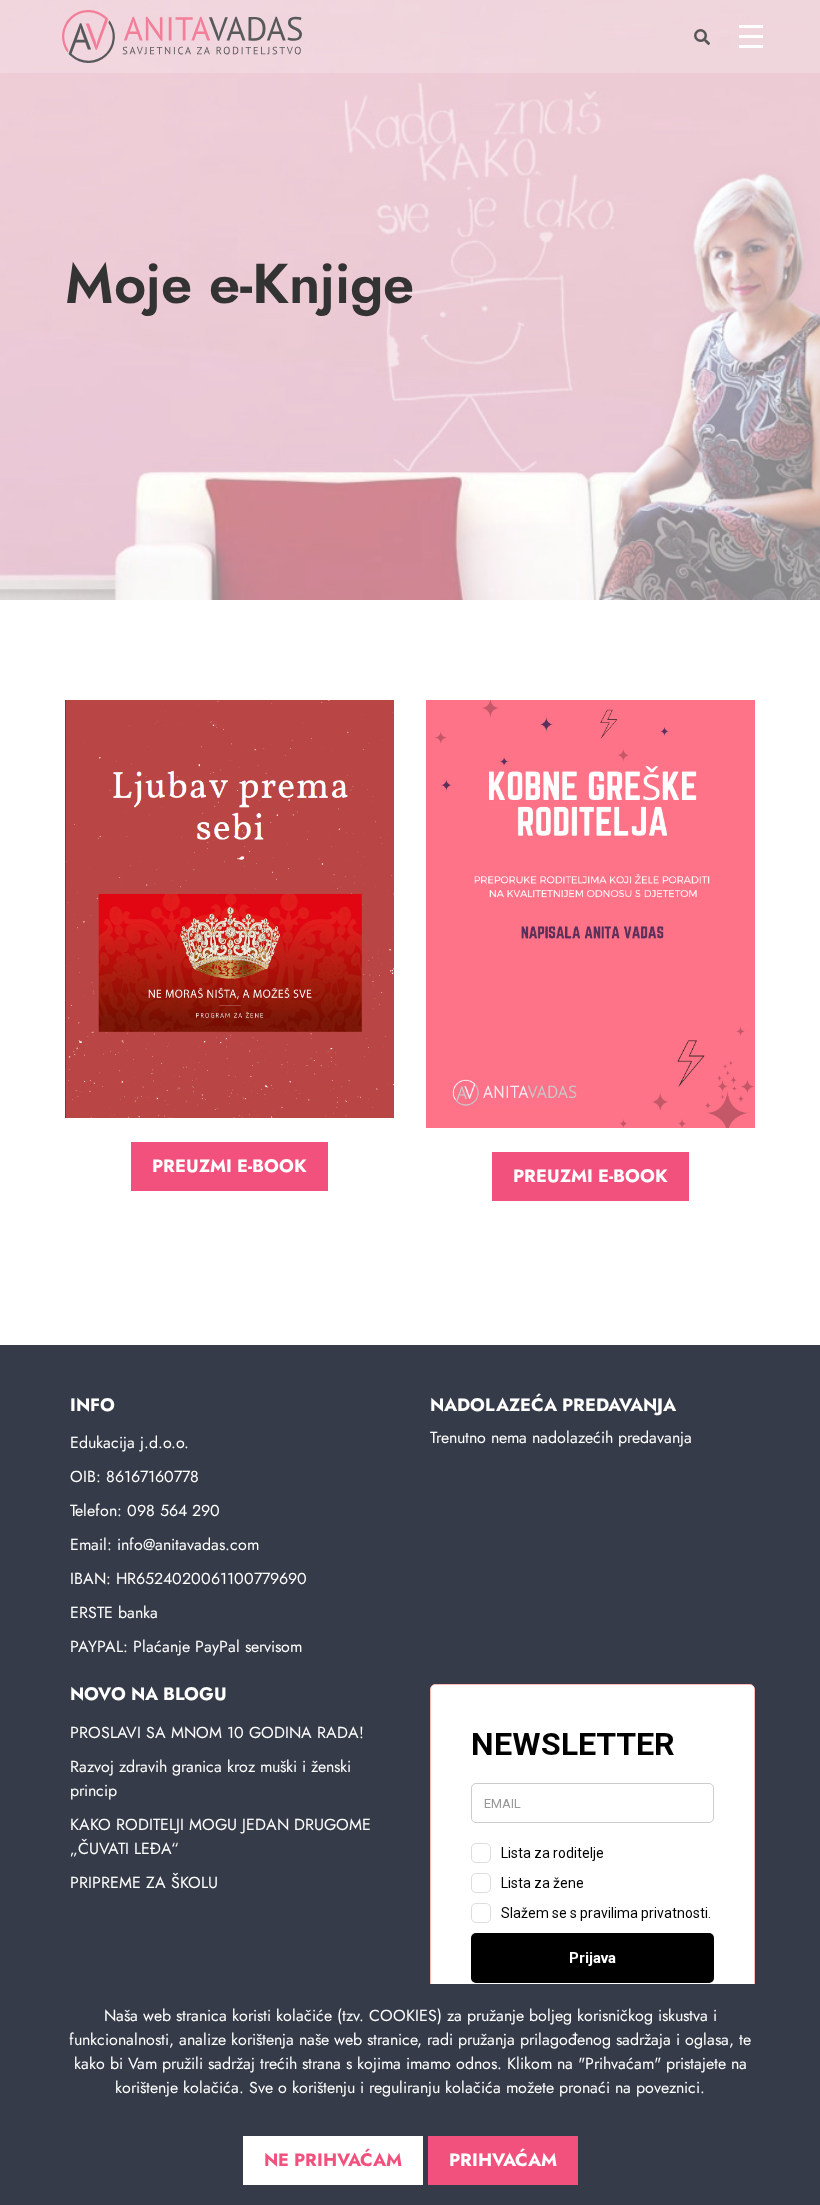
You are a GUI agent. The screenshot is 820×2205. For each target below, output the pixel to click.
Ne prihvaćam (333, 2160)
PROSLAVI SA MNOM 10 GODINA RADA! (217, 1732)
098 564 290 (173, 1510)
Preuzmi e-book (229, 1166)
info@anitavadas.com (188, 1544)
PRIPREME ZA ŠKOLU (144, 1882)
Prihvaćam (503, 2160)
